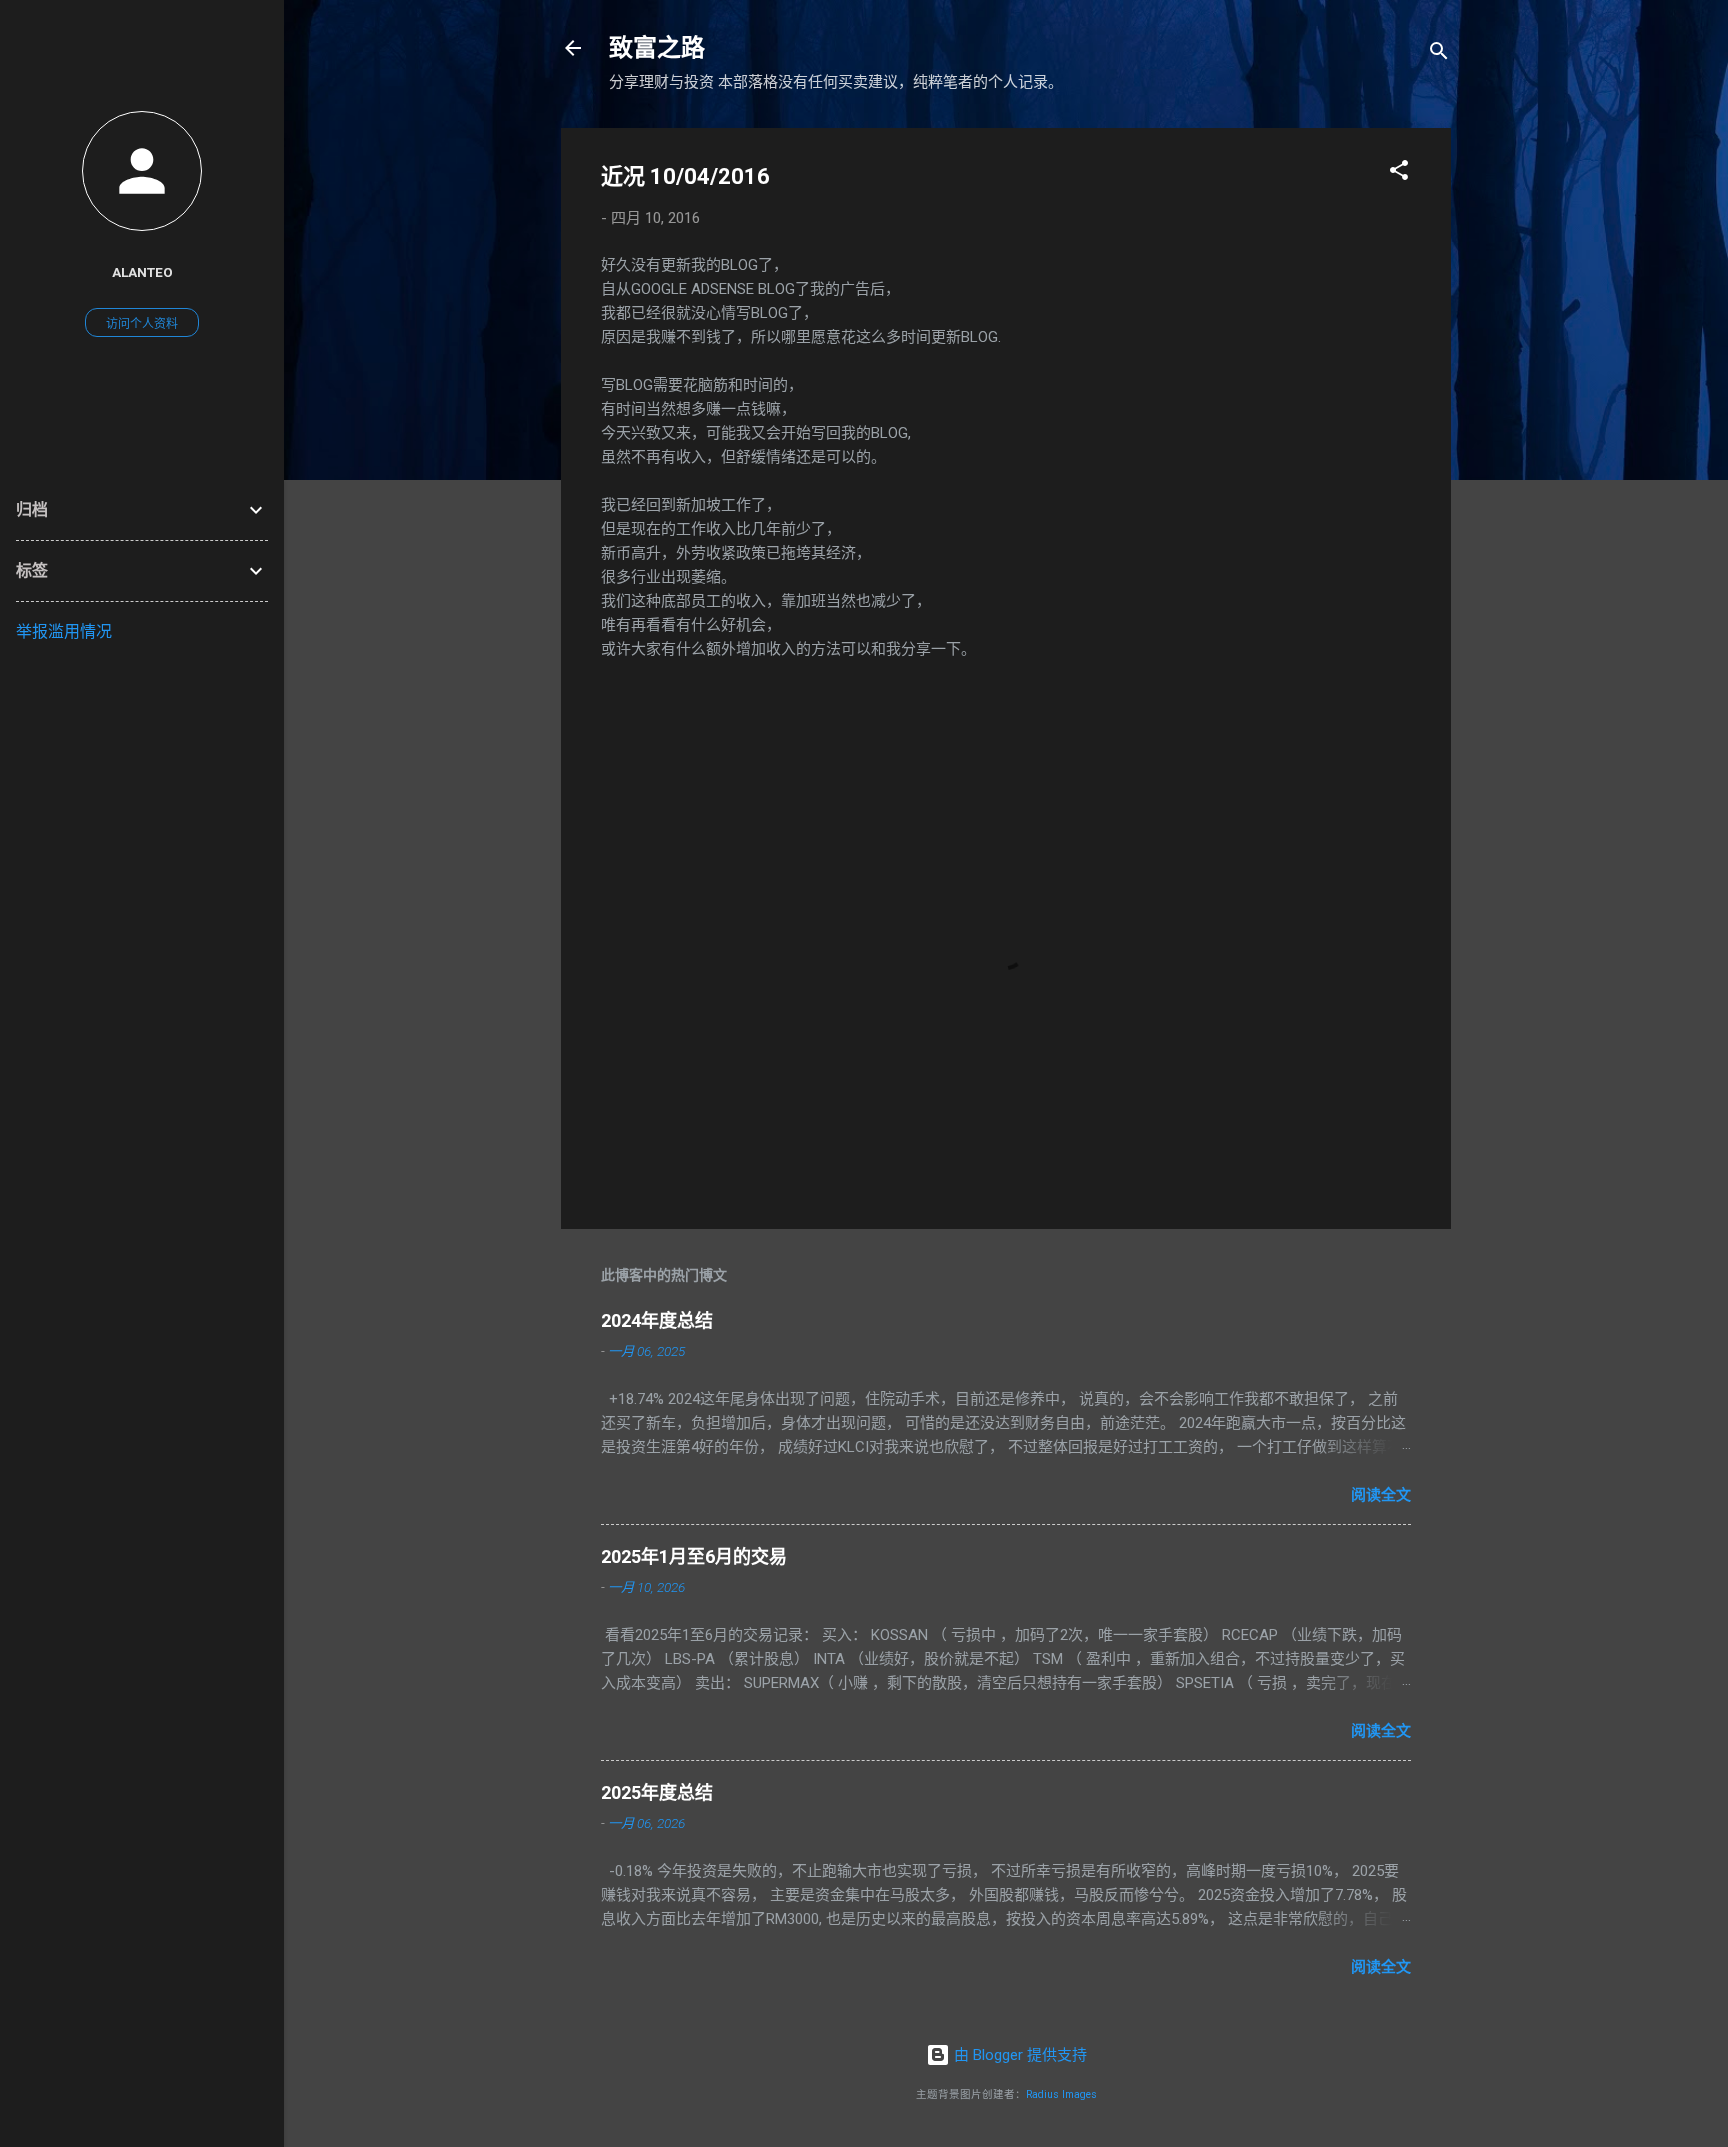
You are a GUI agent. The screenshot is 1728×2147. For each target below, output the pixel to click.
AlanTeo (142, 272)
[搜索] (1439, 54)
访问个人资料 (142, 324)
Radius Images (1061, 2094)
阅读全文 (1381, 1495)
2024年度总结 (657, 1320)
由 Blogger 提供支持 (1018, 2055)
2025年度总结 (657, 1792)
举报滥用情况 (64, 631)
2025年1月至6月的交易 (694, 1556)
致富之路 (657, 48)
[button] (1399, 173)
